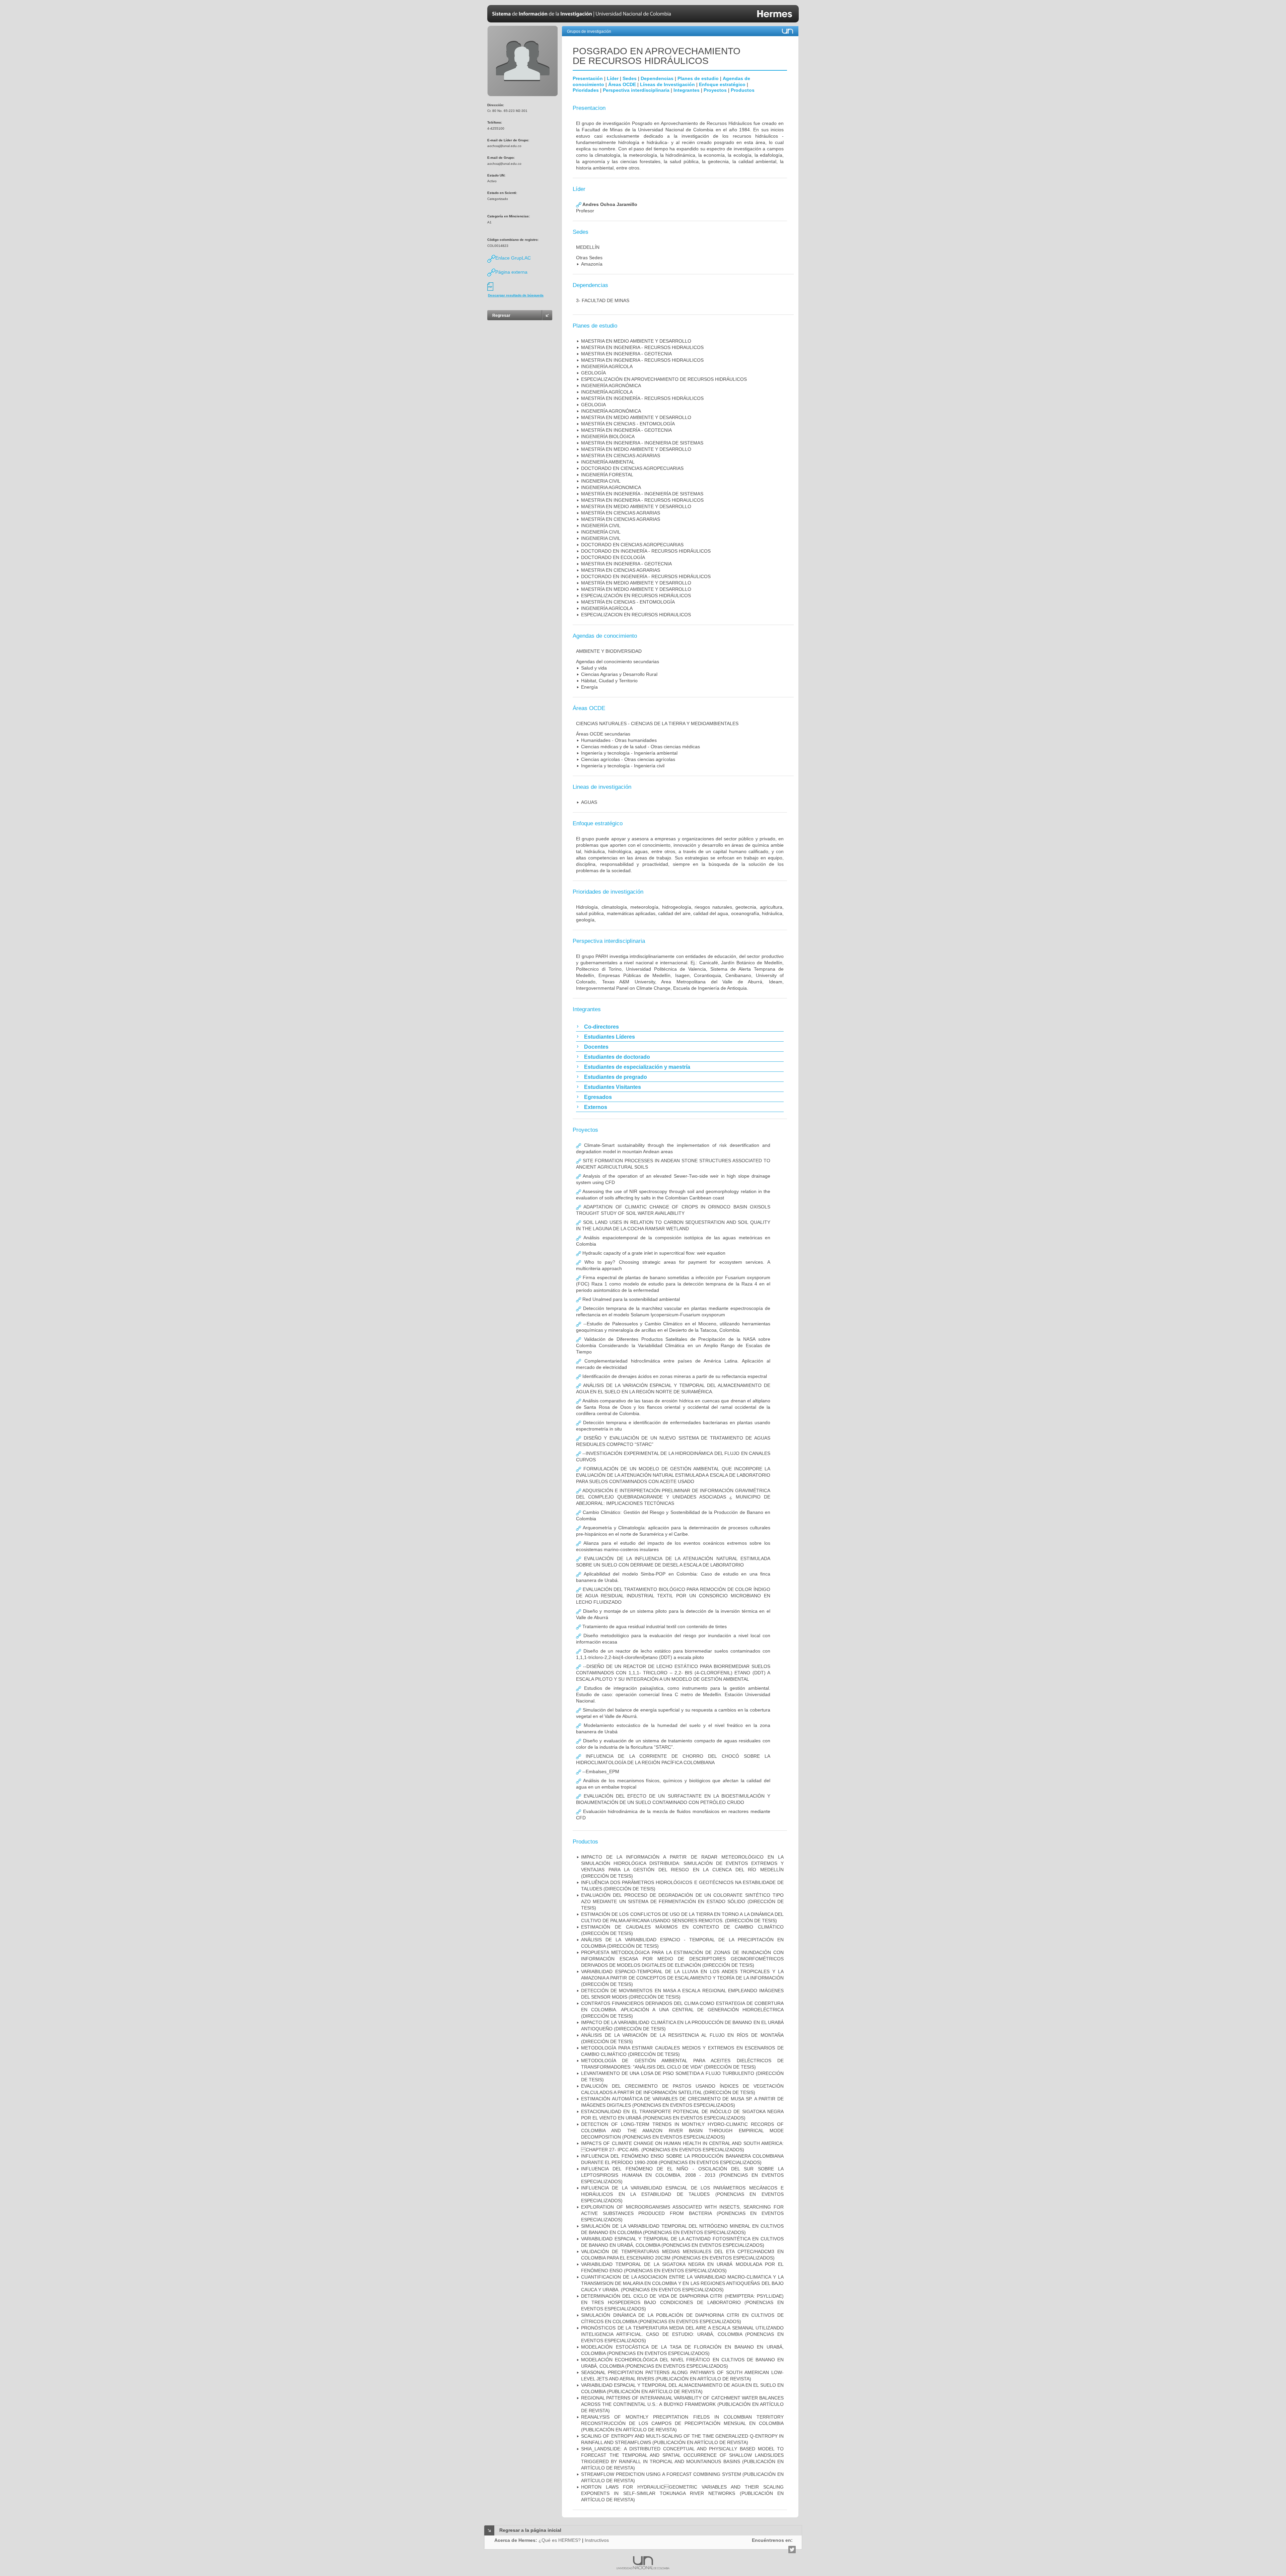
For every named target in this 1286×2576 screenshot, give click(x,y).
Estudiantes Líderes (610, 1037)
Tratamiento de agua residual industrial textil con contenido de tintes (654, 1626)
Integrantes (687, 90)
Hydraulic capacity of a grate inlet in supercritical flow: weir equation (653, 1253)
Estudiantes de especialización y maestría (637, 1067)
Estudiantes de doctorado (617, 1057)
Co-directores (601, 1027)
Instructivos (597, 2540)
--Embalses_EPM (600, 1771)
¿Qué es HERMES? (560, 2540)
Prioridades (586, 90)
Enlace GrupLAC (513, 258)
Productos (743, 90)
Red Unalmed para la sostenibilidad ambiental (630, 1299)
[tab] (680, 1027)
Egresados (598, 1097)
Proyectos (715, 90)
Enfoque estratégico (722, 84)
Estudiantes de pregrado (616, 1077)
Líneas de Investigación (667, 84)
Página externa (511, 272)
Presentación (588, 78)
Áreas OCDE (622, 84)
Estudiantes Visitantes (613, 1087)
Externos (596, 1107)
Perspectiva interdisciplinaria (636, 90)
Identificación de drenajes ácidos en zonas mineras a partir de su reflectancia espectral (674, 1376)
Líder (613, 78)
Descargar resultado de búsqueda (516, 295)
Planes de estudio (698, 78)
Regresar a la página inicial (530, 2530)
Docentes (596, 1047)
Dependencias (657, 78)
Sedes (630, 78)
